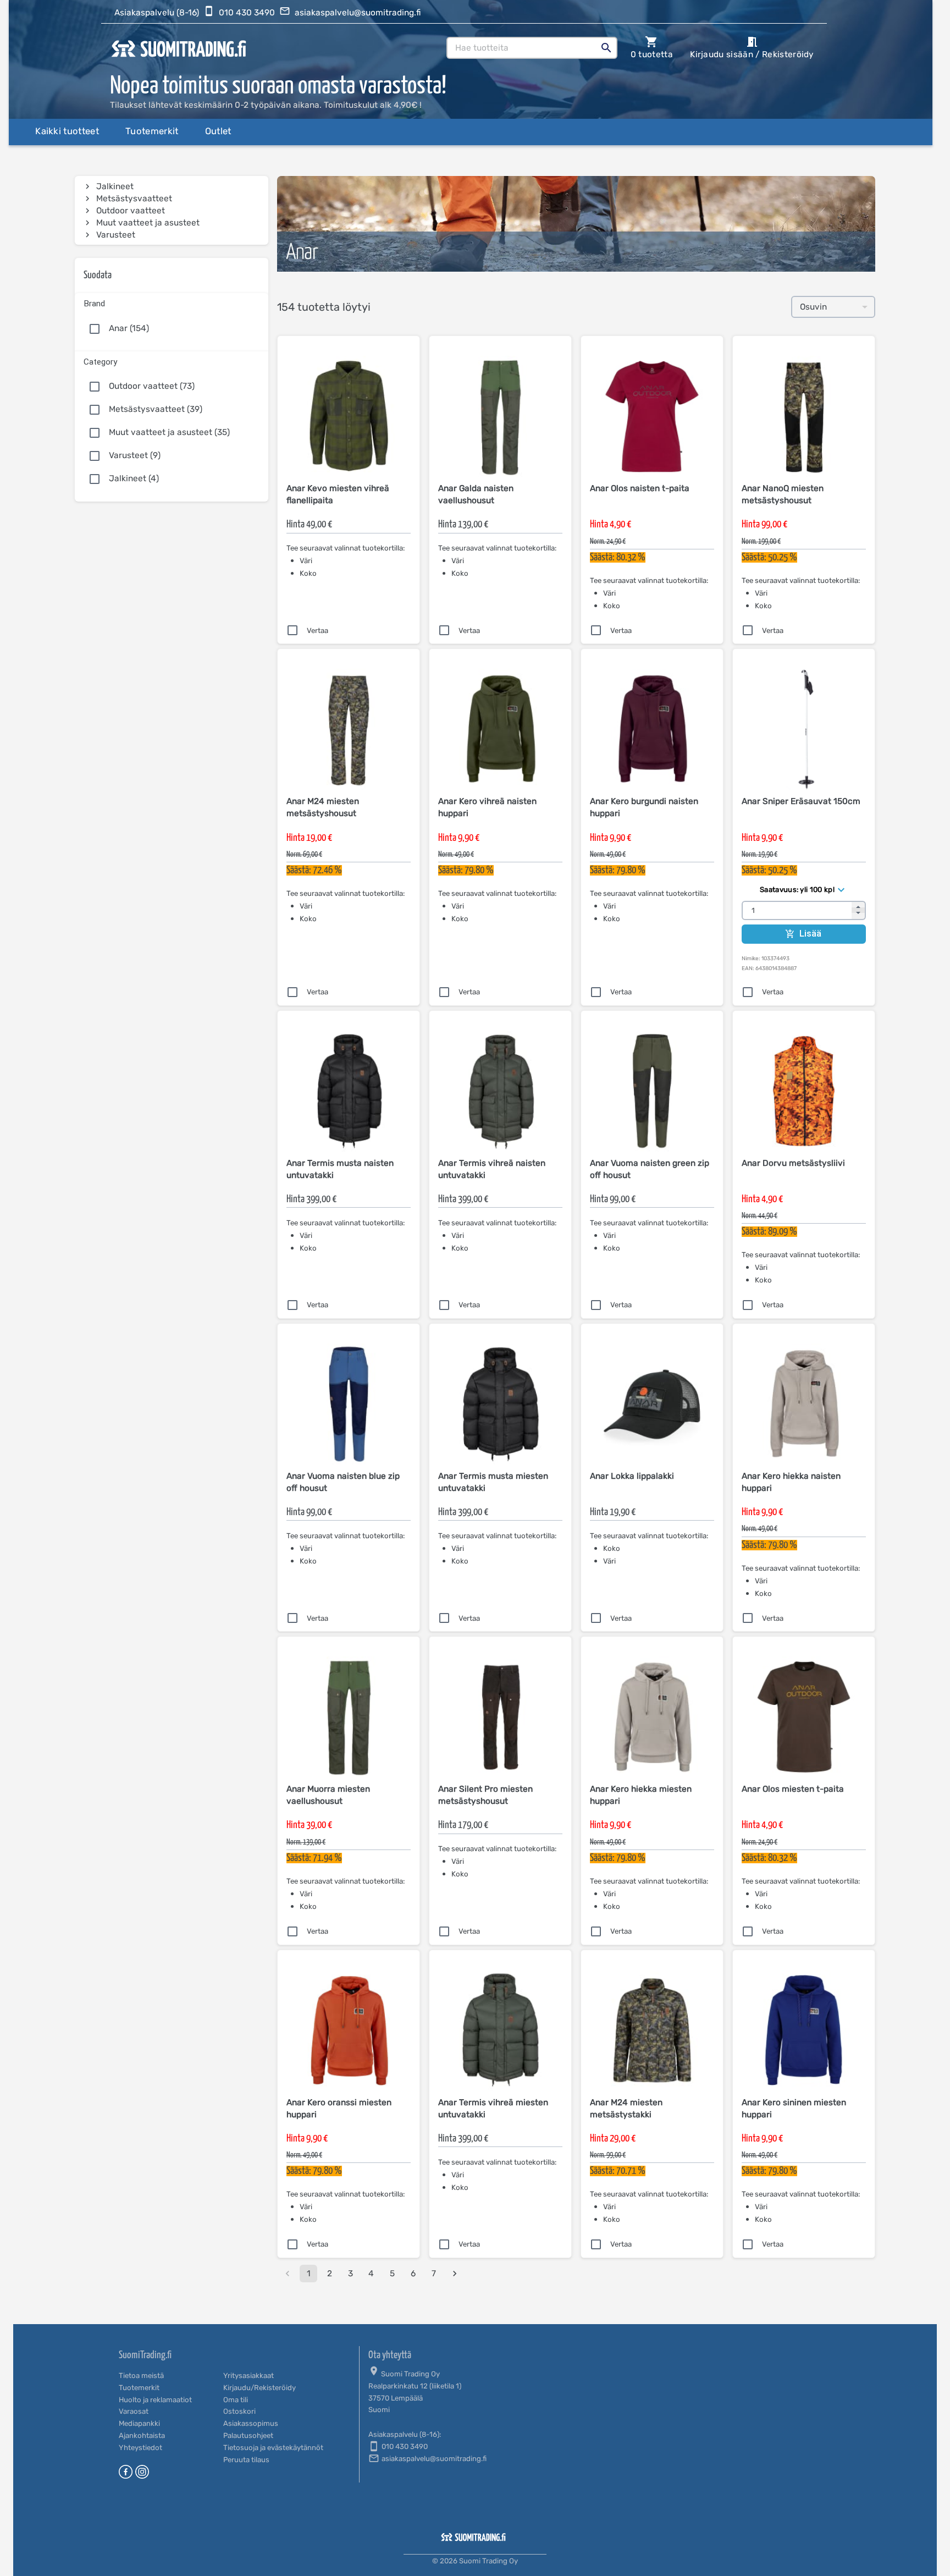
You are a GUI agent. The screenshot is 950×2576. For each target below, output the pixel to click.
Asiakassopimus (251, 2423)
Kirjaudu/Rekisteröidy (259, 2388)
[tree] (172, 211)
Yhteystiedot (140, 2448)
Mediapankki (139, 2423)
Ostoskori (239, 2411)
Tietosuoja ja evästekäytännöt (273, 2448)
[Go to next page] (455, 2274)
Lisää (811, 934)
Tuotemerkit (139, 2388)
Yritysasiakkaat (248, 2376)
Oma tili (236, 2400)
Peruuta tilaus (246, 2460)
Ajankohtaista (142, 2435)
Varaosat (134, 2411)
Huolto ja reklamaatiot (155, 2400)
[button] (172, 302)
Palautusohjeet (248, 2435)
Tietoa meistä (141, 2376)
